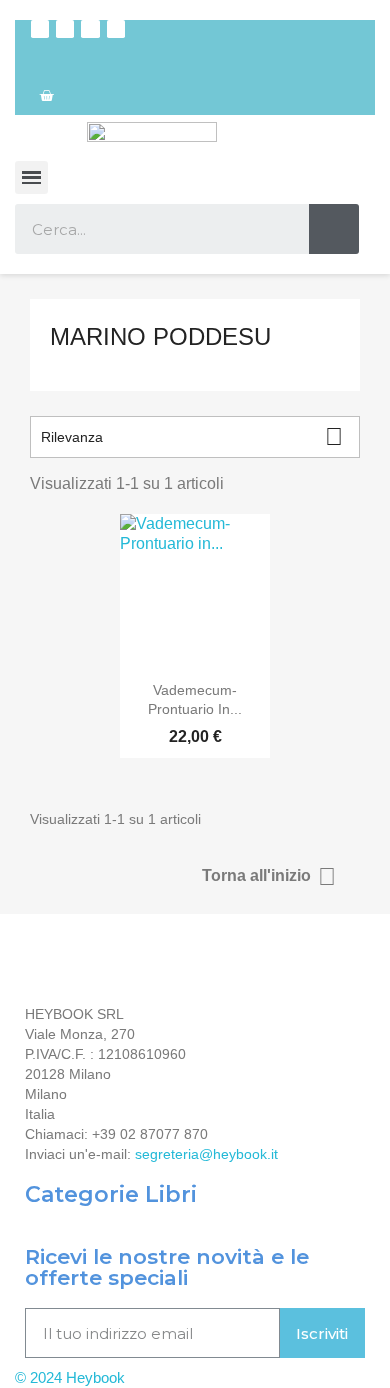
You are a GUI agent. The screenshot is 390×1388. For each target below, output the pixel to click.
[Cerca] (334, 229)
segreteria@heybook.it (206, 1154)
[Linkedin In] (116, 29)
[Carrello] (46, 95)
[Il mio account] (349, 55)
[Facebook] (40, 29)
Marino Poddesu (160, 336)
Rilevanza (192, 436)
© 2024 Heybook (70, 1377)
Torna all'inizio (269, 876)
